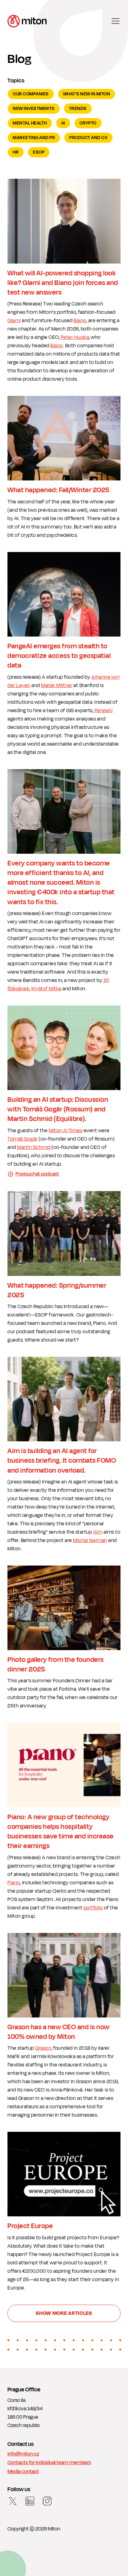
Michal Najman (90, 1540)
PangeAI (104, 711)
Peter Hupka (75, 337)
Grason (43, 2048)
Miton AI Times (66, 1131)
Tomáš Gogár (23, 1139)
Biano (80, 321)
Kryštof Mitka (46, 989)
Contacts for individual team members (49, 2463)
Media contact (23, 2472)
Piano (14, 1883)
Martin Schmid (34, 1147)
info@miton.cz (23, 2454)
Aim (98, 1532)
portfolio (93, 1908)
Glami (14, 321)
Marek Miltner (57, 686)
